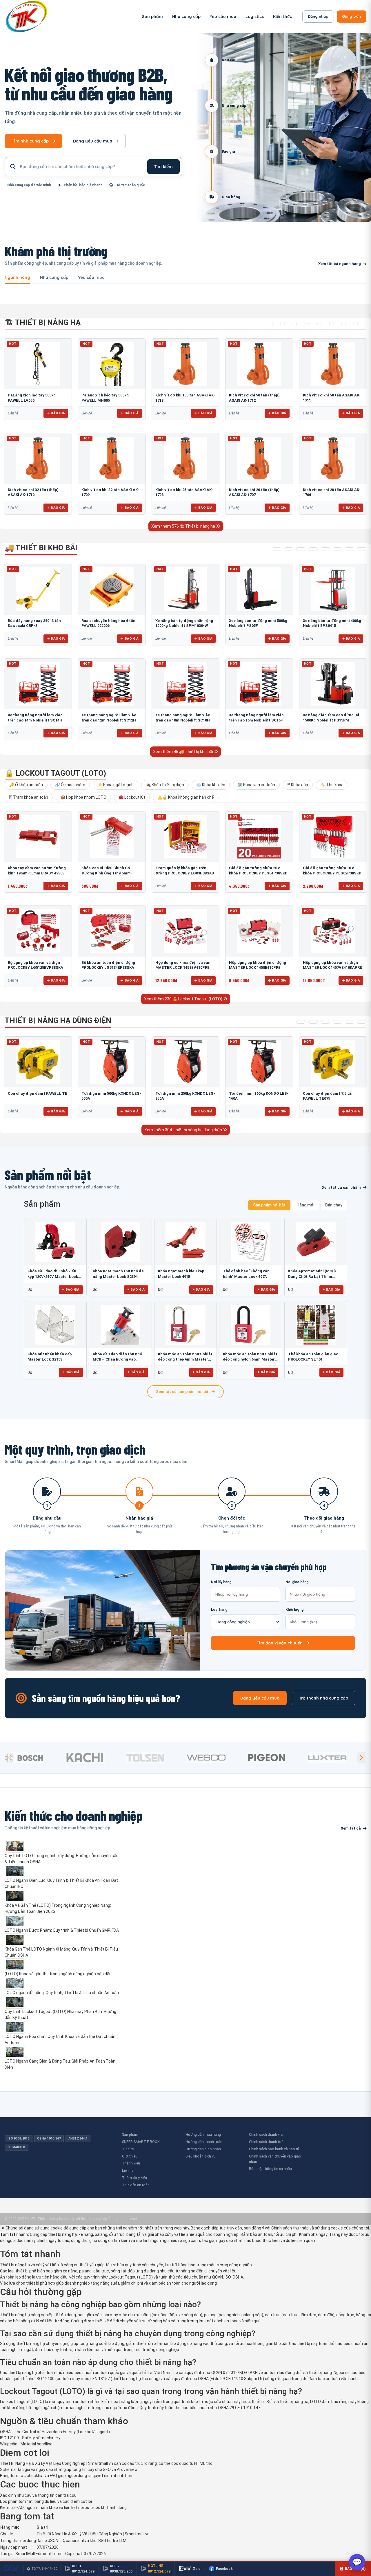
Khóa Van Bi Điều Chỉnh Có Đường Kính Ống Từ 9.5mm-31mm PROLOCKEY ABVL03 (107, 873)
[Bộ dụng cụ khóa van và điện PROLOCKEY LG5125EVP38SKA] (38, 931)
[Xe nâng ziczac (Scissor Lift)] (337, 549)
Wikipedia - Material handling (26, 2444)
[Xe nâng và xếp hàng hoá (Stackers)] (289, 549)
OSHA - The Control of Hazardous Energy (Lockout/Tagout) (55, 2432)
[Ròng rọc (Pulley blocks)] (362, 324)
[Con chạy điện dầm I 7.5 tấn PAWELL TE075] (333, 1062)
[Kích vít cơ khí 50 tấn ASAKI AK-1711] (333, 364)
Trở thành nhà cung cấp (324, 1698)
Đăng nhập (318, 16)
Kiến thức (282, 17)
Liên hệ (128, 2170)
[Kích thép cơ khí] (337, 324)
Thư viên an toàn (136, 2185)
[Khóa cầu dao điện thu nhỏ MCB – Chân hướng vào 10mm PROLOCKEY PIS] (120, 1325)
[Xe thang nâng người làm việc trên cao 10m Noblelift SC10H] (185, 684)
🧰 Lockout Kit (132, 797)
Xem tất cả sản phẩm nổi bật (183, 1392)
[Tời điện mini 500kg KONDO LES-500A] (112, 1062)
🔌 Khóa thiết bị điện (165, 785)
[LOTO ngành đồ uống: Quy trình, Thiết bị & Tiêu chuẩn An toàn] (63, 1983)
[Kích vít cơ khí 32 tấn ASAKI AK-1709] (112, 459)
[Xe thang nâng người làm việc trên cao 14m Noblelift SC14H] (38, 684)
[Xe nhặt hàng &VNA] (325, 549)
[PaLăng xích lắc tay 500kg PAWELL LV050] (38, 364)
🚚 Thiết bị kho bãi (41, 548)
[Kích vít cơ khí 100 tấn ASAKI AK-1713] (185, 364)
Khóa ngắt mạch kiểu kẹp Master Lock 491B (181, 1274)
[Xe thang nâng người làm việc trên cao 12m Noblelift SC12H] (112, 684)
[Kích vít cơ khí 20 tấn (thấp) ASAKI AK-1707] (259, 459)
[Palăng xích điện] (301, 1022)
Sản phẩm (152, 17)
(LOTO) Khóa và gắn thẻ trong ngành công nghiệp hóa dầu (58, 1974)
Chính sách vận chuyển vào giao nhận (275, 2159)
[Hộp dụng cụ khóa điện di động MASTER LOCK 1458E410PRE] (259, 931)
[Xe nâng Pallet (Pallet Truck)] (277, 549)
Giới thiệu (130, 2156)
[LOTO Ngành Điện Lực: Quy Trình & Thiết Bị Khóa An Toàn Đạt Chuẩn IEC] (63, 1871)
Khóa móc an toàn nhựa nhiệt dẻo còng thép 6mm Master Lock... (185, 1357)
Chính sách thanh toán (267, 2142)
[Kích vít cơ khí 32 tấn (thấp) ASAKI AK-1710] (38, 459)
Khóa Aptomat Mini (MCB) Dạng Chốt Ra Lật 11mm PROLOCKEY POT (312, 1274)
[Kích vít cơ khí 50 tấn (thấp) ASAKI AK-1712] (259, 364)
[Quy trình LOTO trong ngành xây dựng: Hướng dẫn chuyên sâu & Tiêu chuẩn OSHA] (63, 1846)
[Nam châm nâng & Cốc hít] (313, 324)
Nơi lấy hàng (221, 1582)
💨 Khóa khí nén (211, 785)
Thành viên (131, 2163)
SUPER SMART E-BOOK (141, 2142)
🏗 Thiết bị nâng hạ (43, 322)
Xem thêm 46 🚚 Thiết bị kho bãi (183, 752)
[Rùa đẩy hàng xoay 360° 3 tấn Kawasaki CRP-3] (38, 589)
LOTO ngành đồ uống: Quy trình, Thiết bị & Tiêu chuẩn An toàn (62, 1993)
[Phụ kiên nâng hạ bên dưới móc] (289, 324)
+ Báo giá (71, 1289)
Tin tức (128, 2149)
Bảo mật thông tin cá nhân (270, 2169)
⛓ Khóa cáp (298, 785)
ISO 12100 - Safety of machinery (30, 2438)
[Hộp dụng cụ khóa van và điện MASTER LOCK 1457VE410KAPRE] (333, 931)
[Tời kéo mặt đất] (350, 1022)
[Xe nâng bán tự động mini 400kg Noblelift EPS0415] (333, 589)
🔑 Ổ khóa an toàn (26, 785)
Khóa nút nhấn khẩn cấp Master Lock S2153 (50, 1357)
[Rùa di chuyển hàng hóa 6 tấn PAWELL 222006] (112, 589)
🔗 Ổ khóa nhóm (70, 785)
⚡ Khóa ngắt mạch (116, 785)
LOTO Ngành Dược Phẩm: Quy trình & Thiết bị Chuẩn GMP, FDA (62, 1930)
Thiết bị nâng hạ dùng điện (58, 1020)
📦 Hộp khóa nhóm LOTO (83, 797)
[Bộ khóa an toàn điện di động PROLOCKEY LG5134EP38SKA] (112, 931)
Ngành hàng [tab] (17, 278)
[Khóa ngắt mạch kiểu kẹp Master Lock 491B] (186, 1242)
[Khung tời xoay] (325, 324)
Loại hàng (219, 1610)
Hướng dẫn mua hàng (203, 2134)
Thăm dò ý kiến (134, 2178)
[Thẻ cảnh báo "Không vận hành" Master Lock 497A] (251, 1242)
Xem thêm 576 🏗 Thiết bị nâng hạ (184, 526)
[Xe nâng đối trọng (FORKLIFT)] (350, 549)
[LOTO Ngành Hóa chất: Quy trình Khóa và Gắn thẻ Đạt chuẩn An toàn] (63, 2027)
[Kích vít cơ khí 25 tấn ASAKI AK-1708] (185, 459)
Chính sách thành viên (267, 2134)
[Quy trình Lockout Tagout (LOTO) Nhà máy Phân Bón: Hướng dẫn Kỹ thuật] (63, 2002)
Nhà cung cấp (186, 17)
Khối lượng (294, 1610)
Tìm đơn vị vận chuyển (280, 1643)
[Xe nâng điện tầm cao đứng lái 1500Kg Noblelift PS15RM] (333, 684)
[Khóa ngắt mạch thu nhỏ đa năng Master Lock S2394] (120, 1242)
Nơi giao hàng (297, 1582)
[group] (33, 1758)
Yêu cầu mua (223, 17)
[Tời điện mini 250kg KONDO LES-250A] (185, 1062)
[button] (361, 1758)
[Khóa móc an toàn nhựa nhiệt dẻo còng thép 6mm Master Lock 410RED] (186, 1325)
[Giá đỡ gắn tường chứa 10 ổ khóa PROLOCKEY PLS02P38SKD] (333, 837)
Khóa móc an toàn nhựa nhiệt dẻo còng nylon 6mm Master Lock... (250, 1357)
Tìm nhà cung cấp (30, 141)
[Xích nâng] (350, 324)
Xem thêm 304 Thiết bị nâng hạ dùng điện (184, 1130)
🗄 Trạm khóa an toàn (29, 797)
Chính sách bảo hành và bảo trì (274, 2149)
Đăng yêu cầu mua (93, 141)
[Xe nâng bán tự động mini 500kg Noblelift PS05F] (259, 589)
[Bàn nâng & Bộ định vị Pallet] (301, 324)
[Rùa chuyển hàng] (362, 549)
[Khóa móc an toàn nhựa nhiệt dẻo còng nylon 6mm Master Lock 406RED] (251, 1325)
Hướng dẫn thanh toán (204, 2142)
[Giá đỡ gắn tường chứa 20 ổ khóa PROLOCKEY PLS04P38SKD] (259, 837)
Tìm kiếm (163, 167)
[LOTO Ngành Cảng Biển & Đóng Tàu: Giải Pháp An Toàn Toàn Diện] (63, 2052)
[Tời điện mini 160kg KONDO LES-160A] (259, 1062)
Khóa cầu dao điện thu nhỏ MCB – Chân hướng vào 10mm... (117, 1357)
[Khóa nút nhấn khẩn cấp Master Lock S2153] (55, 1325)
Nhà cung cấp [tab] (54, 278)
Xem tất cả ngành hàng (340, 264)
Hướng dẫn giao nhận (203, 2149)
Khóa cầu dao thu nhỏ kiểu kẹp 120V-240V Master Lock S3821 (53, 1274)
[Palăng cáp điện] (313, 1022)
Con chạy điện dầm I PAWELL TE (38, 1093)
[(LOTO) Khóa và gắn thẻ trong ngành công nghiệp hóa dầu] (63, 1965)
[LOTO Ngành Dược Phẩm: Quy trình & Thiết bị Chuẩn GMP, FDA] (63, 1921)
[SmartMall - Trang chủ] (26, 16)
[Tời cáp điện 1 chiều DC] (337, 1022)
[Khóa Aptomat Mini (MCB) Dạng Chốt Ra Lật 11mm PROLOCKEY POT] (316, 1242)
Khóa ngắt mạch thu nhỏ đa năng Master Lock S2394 (118, 1274)
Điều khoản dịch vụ (201, 2156)
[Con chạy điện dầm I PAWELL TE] (38, 1062)
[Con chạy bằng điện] (362, 1022)
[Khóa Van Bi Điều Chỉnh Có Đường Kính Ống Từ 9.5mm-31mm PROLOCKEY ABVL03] (112, 837)
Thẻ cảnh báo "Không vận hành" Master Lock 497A (246, 1274)
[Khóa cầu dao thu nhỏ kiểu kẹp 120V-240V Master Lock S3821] (55, 1242)
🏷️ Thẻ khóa (332, 785)
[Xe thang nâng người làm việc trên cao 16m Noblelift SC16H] (259, 684)
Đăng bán (352, 16)
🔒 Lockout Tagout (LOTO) (55, 773)
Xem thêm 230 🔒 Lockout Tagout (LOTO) (184, 999)
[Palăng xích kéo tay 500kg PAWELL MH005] (112, 364)
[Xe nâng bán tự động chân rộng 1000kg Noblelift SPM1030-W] (185, 589)
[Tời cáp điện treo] (325, 1022)
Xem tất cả (351, 1828)
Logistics (255, 17)
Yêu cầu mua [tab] (91, 278)
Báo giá (58, 413)
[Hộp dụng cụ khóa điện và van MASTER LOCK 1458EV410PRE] (185, 931)
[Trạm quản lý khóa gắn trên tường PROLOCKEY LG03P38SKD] (185, 837)
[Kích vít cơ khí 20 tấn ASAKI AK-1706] (333, 459)
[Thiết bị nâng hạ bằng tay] (277, 324)
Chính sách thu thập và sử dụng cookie (307, 2228)
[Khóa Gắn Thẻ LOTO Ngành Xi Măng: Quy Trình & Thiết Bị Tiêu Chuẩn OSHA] (63, 1940)
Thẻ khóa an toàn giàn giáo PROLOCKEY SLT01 (313, 1357)
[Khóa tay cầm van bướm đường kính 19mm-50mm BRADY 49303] (38, 837)
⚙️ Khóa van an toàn (256, 785)
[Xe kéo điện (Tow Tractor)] (313, 549)
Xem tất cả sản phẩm (341, 1187)
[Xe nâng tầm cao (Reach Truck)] (301, 549)
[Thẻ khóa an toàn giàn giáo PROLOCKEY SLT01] (316, 1325)
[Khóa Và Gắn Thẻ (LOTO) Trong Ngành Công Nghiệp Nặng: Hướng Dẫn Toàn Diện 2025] (63, 1896)
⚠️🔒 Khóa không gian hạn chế (186, 797)
